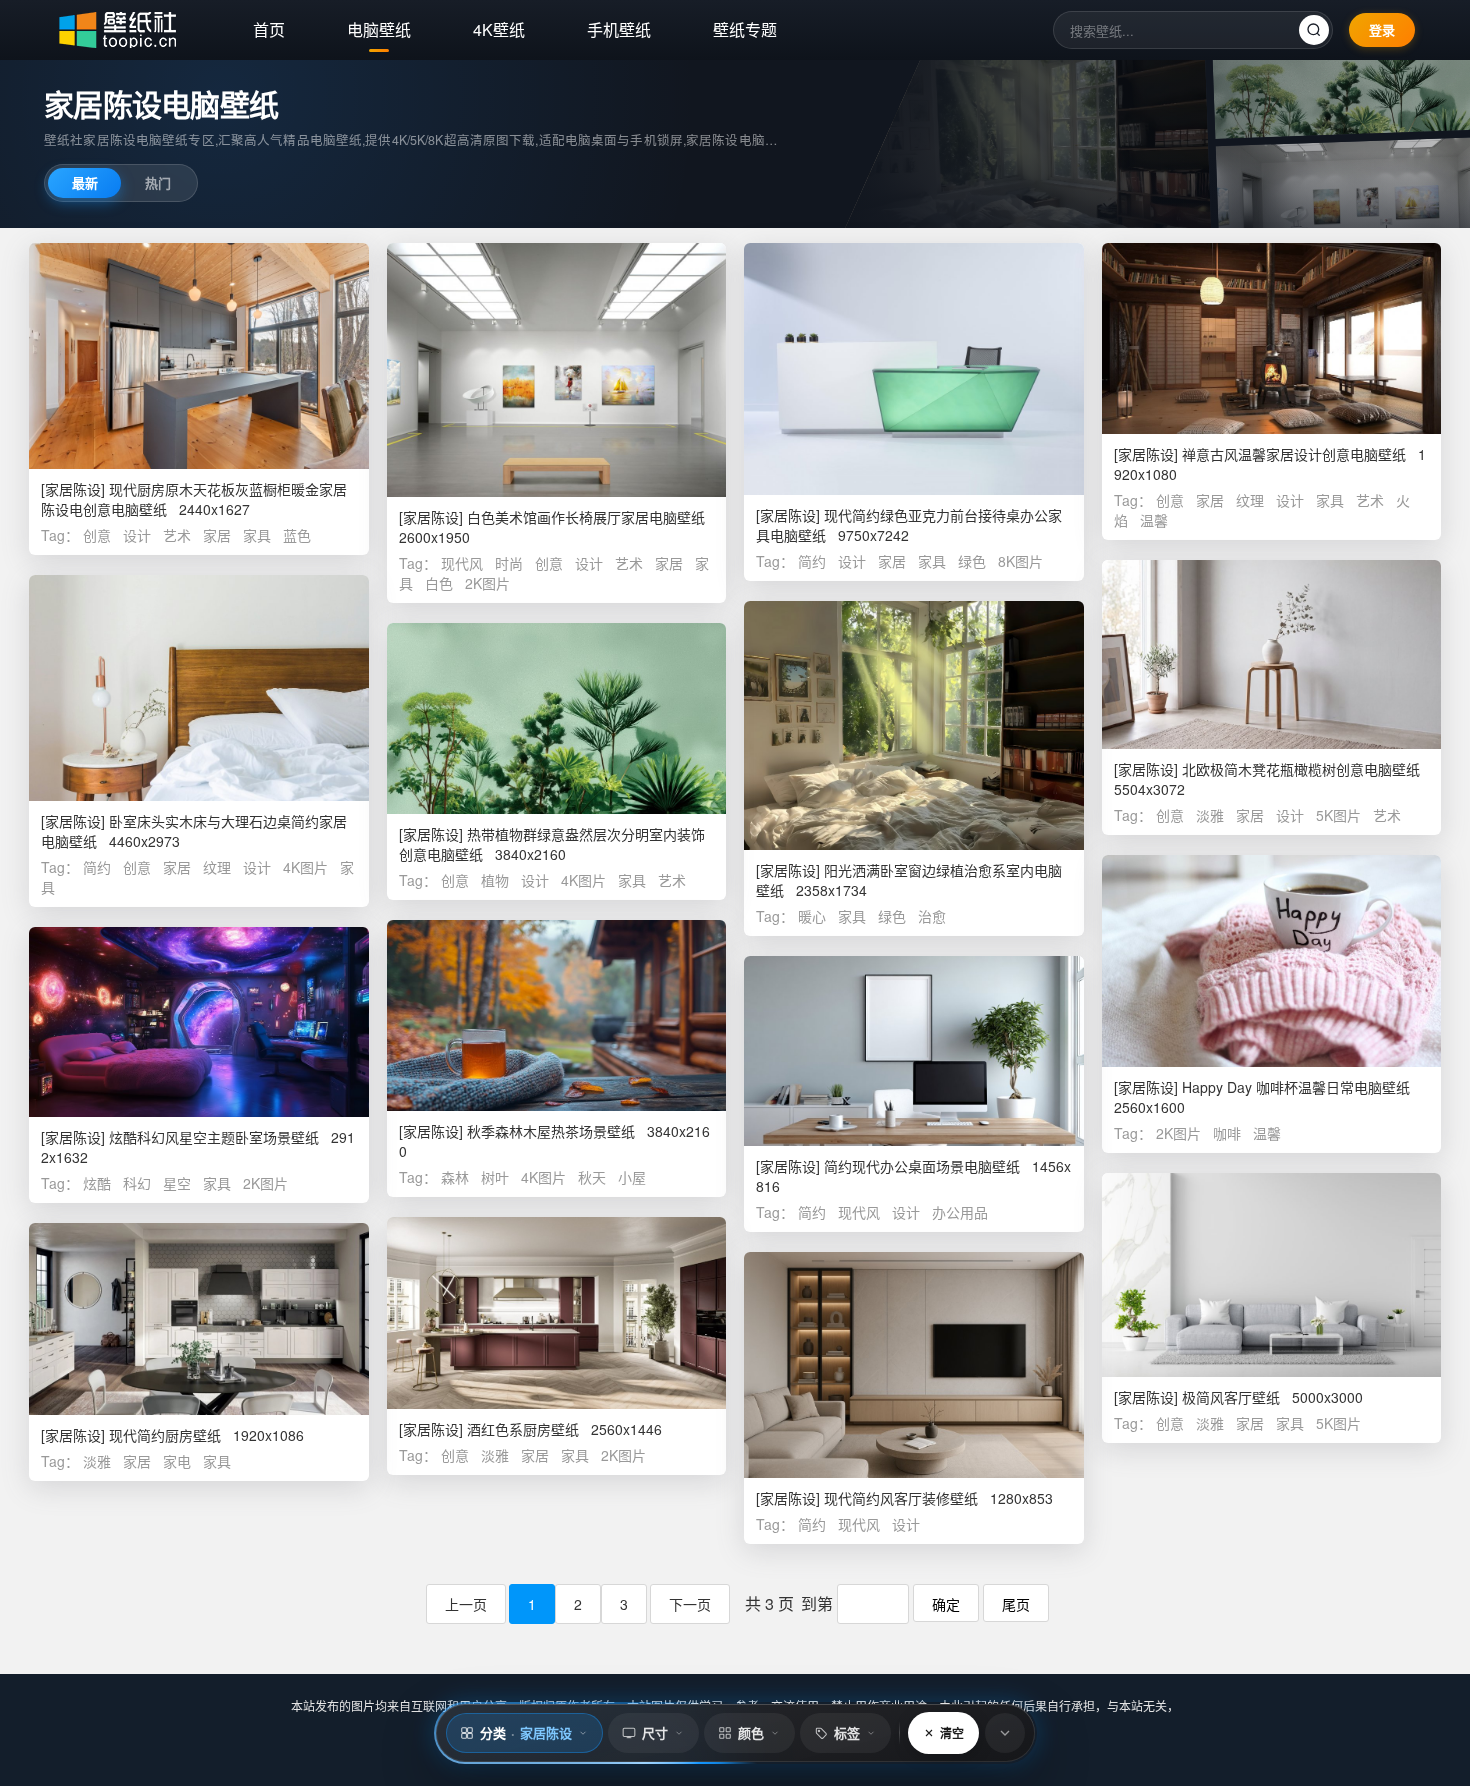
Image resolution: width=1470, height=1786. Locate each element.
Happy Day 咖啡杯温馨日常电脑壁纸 (1296, 1087)
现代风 (462, 563)
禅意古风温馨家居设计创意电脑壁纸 (1294, 454)
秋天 (592, 1177)
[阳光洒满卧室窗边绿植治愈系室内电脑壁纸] (914, 725)
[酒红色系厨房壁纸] (557, 1313)
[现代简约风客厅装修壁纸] (914, 1365)
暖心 (812, 916)
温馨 (1154, 520)
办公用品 (960, 1212)
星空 (177, 1183)
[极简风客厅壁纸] (1272, 1275)
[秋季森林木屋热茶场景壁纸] (557, 1015)
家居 (217, 535)
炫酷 (97, 1183)
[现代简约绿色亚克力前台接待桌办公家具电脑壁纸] (914, 369)
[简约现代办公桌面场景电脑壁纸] (914, 1051)
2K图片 (487, 583)
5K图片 (1338, 815)
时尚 (509, 563)
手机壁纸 (619, 29)
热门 (158, 182)
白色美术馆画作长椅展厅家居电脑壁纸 (586, 517)
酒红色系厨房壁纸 (523, 1429)
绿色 (972, 561)
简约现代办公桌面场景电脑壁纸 (922, 1166)
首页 (269, 29)
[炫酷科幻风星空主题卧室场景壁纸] (199, 1022)
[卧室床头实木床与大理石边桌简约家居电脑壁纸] (199, 688)
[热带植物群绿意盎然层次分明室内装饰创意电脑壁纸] (557, 718)
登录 (1382, 29)
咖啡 (1227, 1133)
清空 (952, 1733)
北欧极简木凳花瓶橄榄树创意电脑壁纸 (1301, 769)
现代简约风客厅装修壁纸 (901, 1498)
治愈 (932, 916)
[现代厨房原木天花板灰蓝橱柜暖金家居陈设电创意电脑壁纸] (199, 356)
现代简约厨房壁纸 (165, 1435)
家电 (177, 1461)
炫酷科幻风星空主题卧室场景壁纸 (214, 1137)
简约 (812, 561)
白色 (439, 583)
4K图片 (305, 867)
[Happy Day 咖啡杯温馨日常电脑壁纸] (1272, 961)
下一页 (690, 1604)
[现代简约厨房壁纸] (199, 1319)
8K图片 (1020, 561)
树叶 (495, 1177)
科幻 (137, 1183)
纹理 (1250, 500)
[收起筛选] (1005, 1733)
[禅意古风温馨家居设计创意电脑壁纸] (1272, 338)
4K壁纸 (499, 29)
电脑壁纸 (379, 29)
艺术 (177, 535)
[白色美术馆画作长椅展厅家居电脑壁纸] (557, 370)
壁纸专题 (745, 29)
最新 (85, 182)
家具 (257, 535)
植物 (495, 880)
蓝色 (297, 535)
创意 (97, 535)
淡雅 (1210, 815)
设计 (137, 535)
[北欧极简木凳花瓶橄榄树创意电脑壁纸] (1272, 654)
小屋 (632, 1177)
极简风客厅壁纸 (1231, 1397)
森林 (455, 1177)
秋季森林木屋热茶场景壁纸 (551, 1131)
